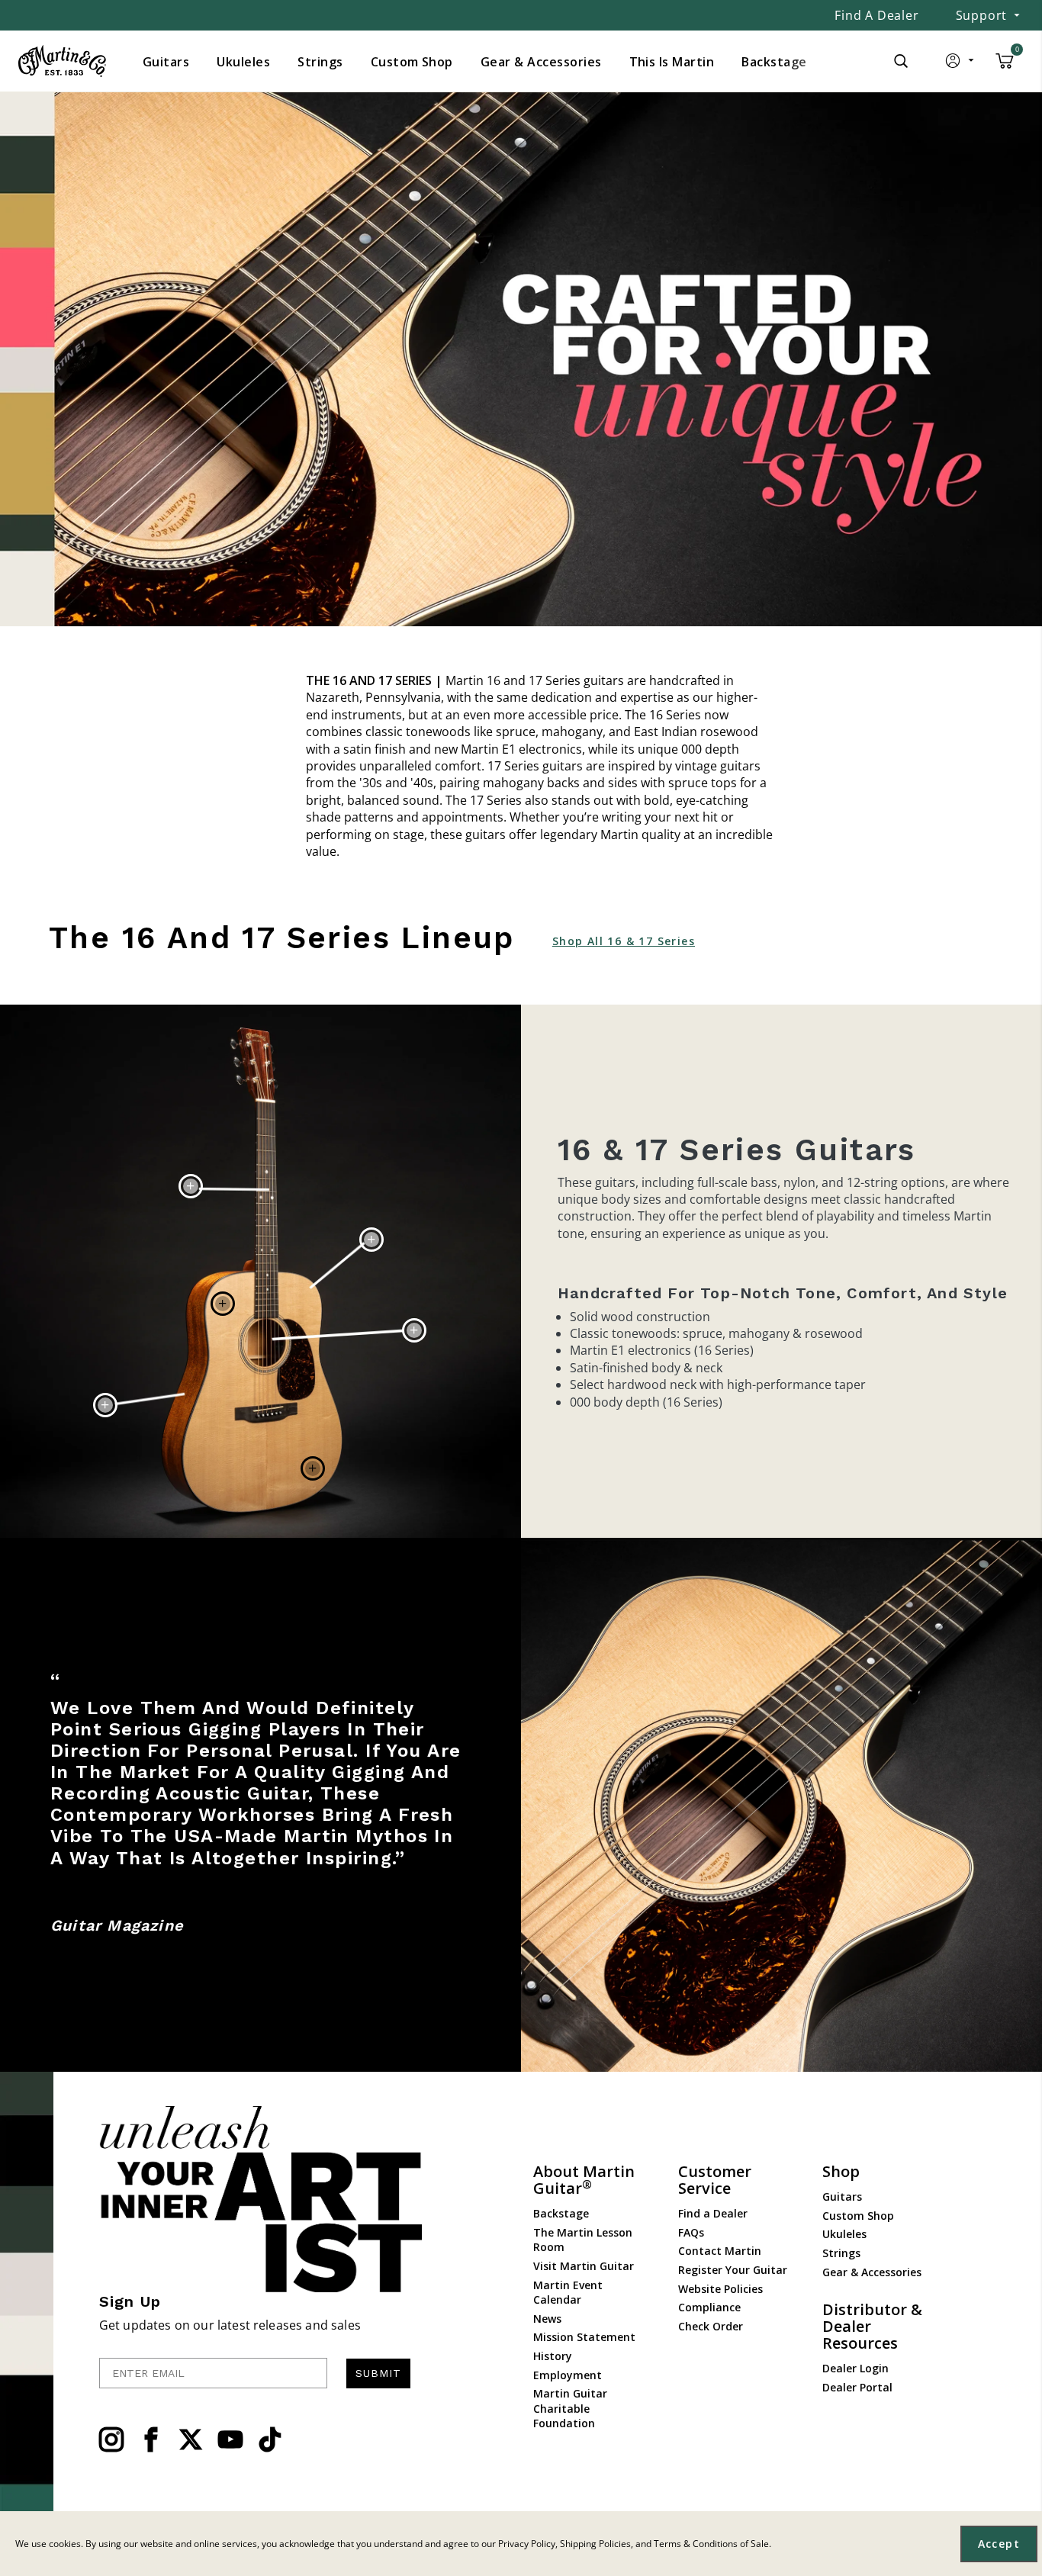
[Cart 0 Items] (1005, 66)
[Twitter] (191, 2439)
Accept (999, 2544)
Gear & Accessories (872, 2272)
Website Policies (720, 2289)
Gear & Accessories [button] (541, 62)
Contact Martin (720, 2251)
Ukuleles (844, 2234)
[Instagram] (111, 2439)
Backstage (561, 2213)
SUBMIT (378, 2373)
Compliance (709, 2307)
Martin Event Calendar (568, 2293)
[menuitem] (166, 62)
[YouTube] (230, 2439)
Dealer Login (855, 2368)
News (547, 2319)
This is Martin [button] (672, 62)
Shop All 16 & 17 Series (624, 941)
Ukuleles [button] (243, 62)
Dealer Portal (857, 2387)
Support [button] (982, 15)
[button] (961, 64)
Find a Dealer (876, 15)
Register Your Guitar (733, 2270)
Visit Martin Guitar (584, 2266)
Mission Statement (584, 2337)
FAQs (691, 2232)
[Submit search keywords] (901, 61)
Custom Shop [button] (412, 62)
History (553, 2356)
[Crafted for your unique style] (521, 359)
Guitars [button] (166, 62)
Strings (841, 2253)
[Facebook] (151, 2439)
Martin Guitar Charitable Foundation (570, 2408)
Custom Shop (858, 2216)
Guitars (842, 2197)
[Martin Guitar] (62, 61)
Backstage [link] (774, 62)
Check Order (711, 2326)
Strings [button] (320, 62)
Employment (568, 2375)
